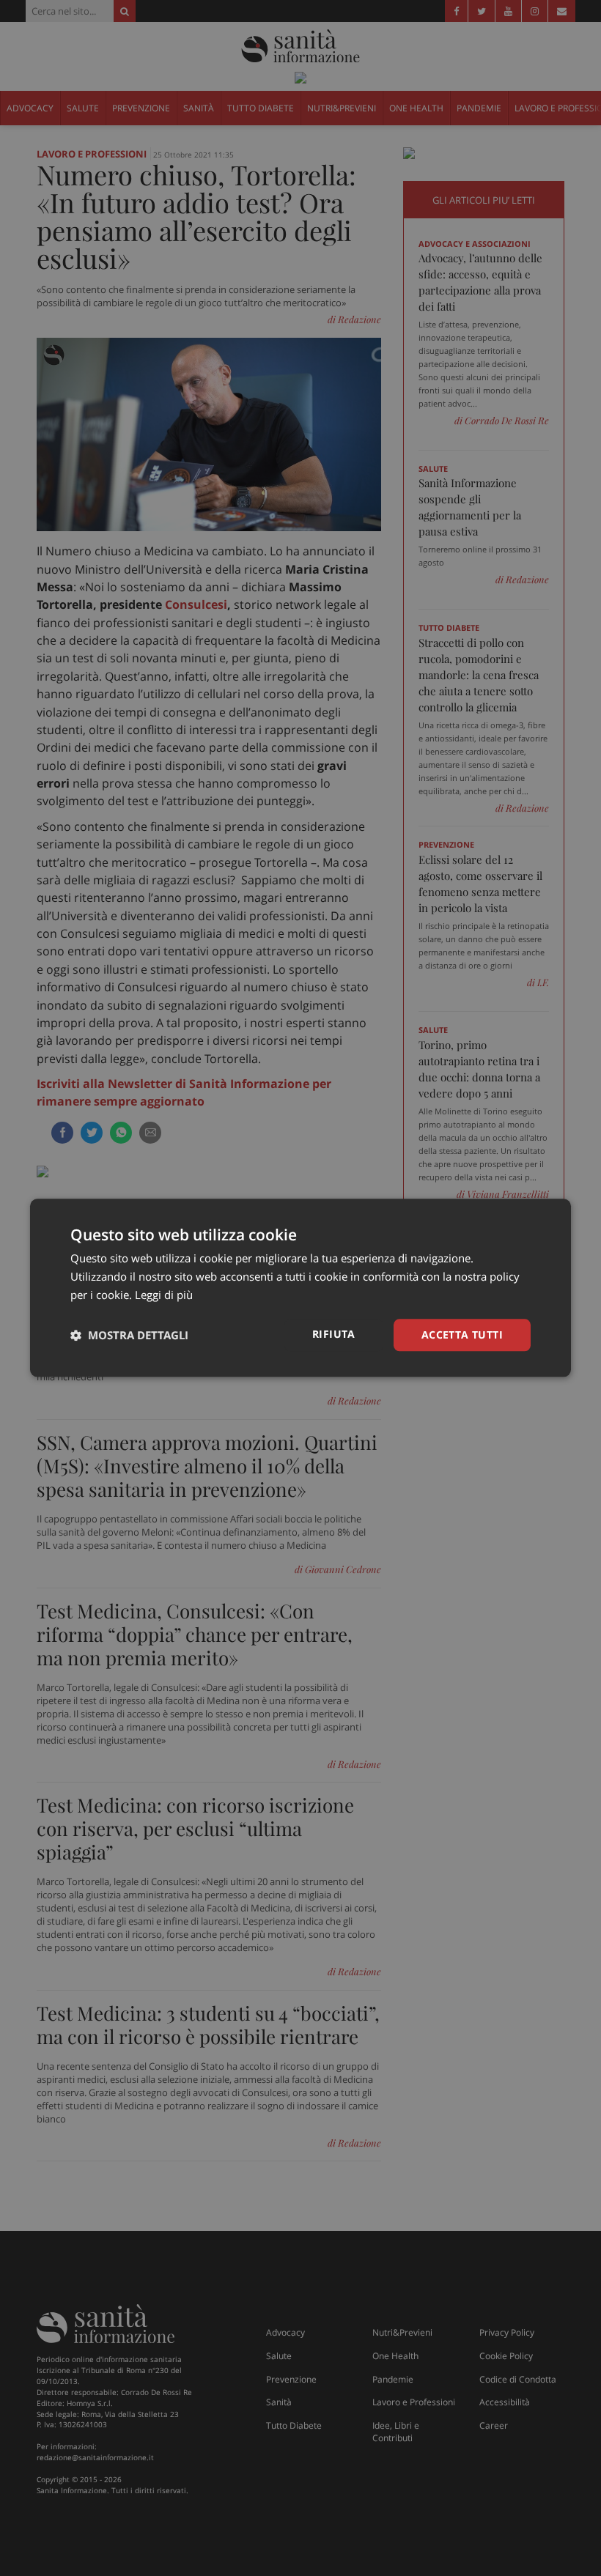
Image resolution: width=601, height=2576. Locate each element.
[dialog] (300, 1288)
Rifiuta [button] (334, 1334)
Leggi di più (164, 1295)
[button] (129, 1335)
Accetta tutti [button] (462, 1335)
